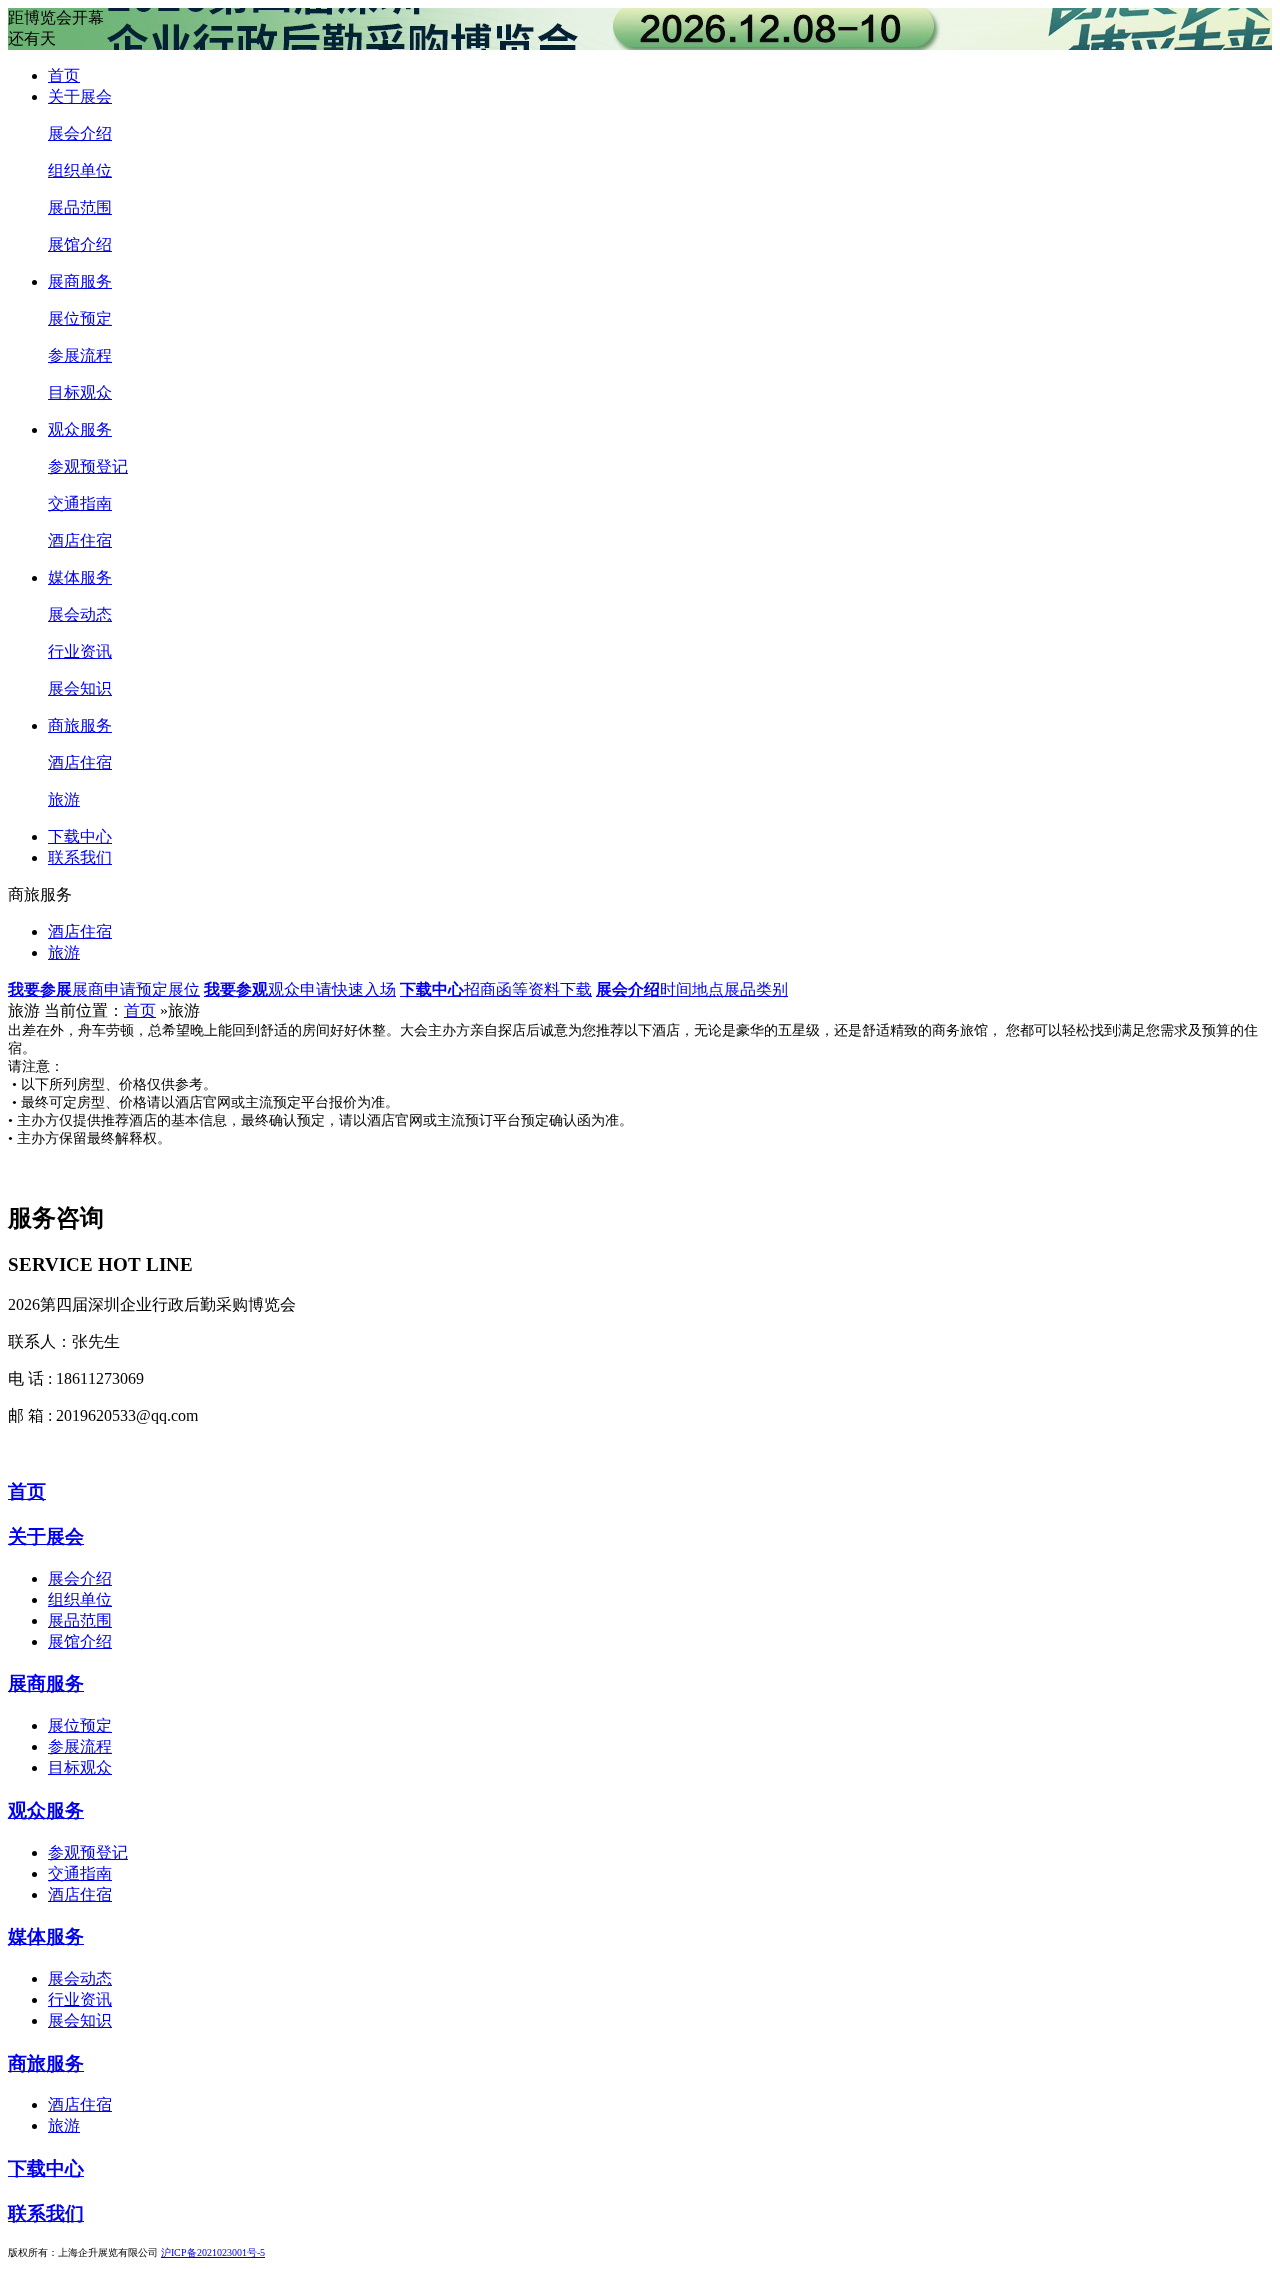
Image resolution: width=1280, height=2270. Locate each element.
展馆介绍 (80, 244)
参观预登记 (88, 466)
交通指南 (80, 503)
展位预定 (80, 318)
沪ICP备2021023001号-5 (213, 2252)
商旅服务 (80, 725)
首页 (64, 75)
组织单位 (80, 170)
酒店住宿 (80, 540)
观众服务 (80, 429)
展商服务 (80, 281)
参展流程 (80, 355)
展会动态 (80, 614)
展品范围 (80, 207)
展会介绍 (80, 133)
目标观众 (80, 392)
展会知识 (80, 688)
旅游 (64, 799)
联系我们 (80, 857)
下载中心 (80, 836)
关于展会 (80, 96)
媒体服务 (80, 577)
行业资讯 (80, 651)
